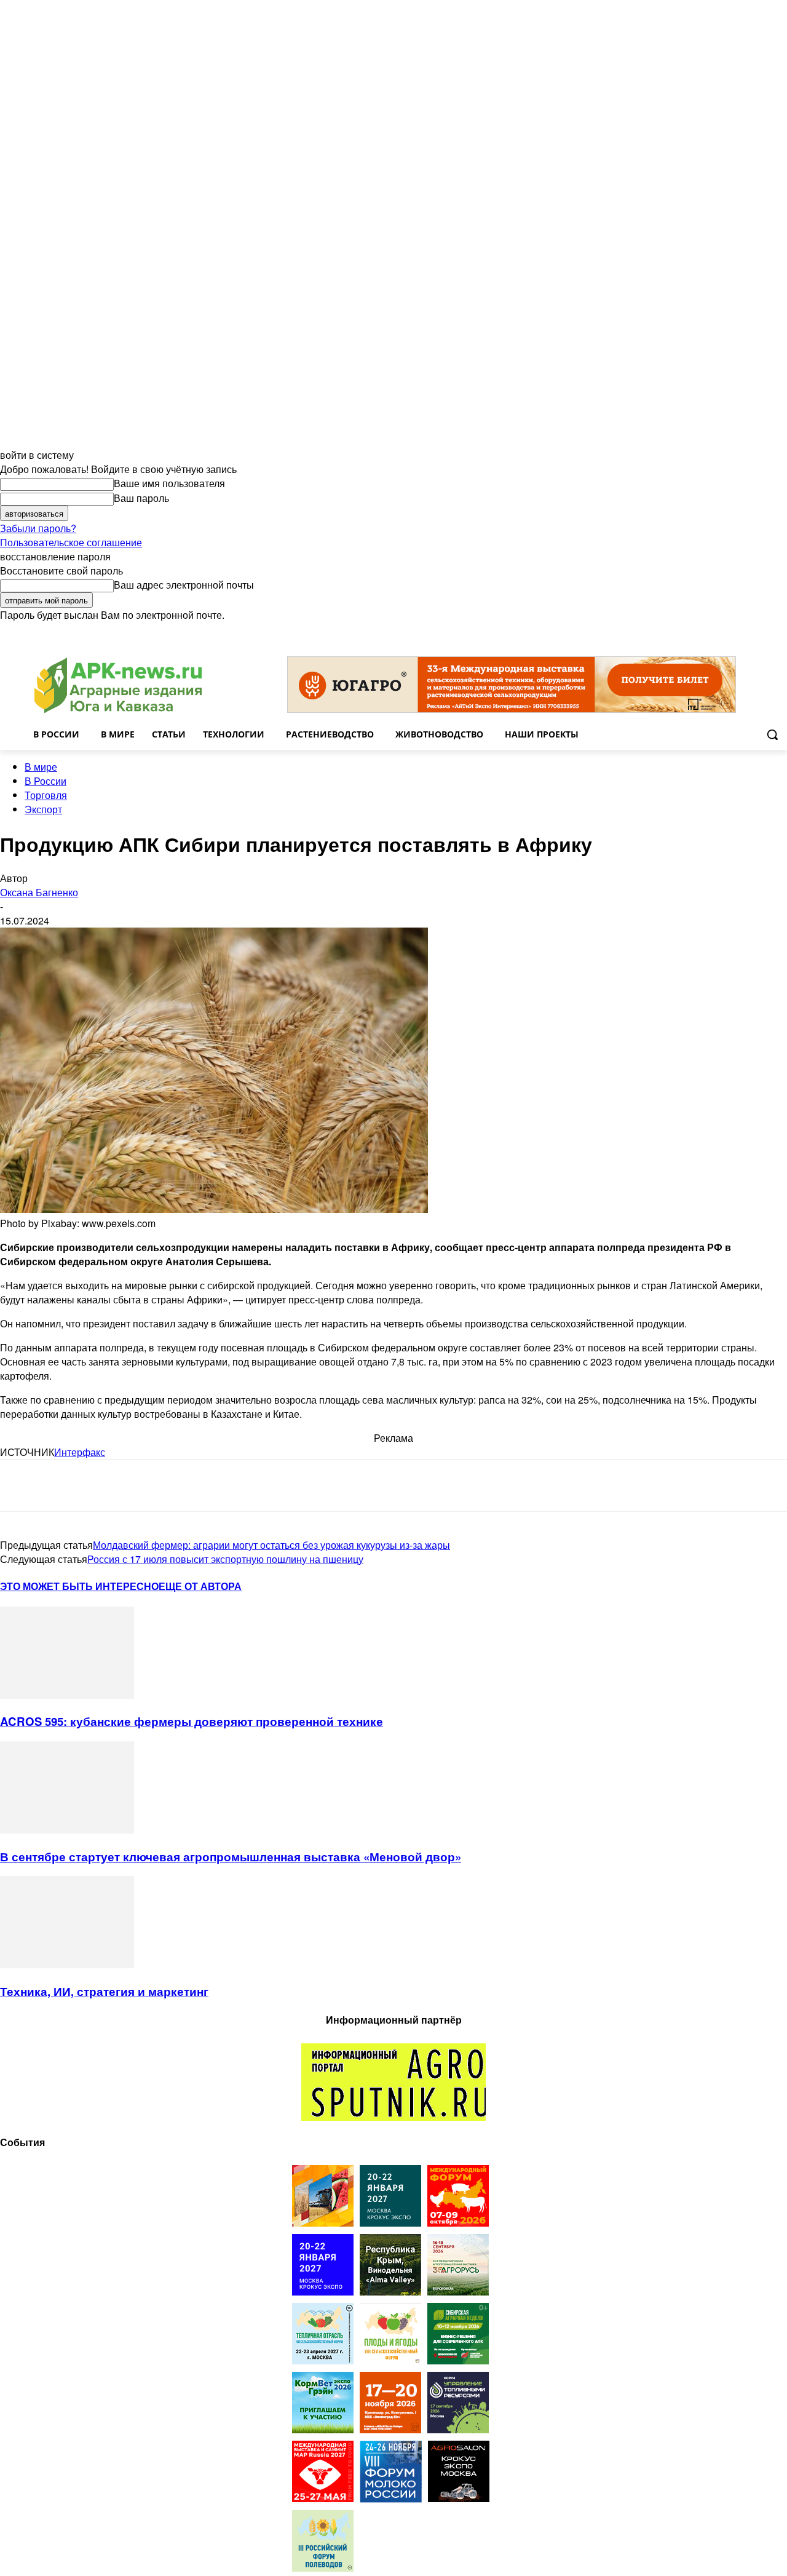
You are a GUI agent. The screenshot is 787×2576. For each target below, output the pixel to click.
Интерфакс (80, 1452)
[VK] (63, 1485)
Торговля (46, 795)
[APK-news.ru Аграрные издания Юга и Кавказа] (118, 686)
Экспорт (43, 809)
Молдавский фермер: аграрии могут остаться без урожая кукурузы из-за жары (271, 1545)
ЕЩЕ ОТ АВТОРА (200, 1586)
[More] (240, 1485)
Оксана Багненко (39, 892)
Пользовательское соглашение (71, 542)
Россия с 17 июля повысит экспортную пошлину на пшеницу (225, 1559)
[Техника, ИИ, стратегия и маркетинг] (67, 1964)
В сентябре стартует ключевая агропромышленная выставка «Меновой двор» (231, 1857)
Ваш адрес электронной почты (184, 585)
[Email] (107, 1485)
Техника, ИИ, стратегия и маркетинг (104, 1991)
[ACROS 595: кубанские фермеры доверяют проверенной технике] (67, 1695)
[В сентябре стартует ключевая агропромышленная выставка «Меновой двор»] (67, 1830)
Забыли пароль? (38, 528)
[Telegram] (20, 1485)
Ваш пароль (141, 498)
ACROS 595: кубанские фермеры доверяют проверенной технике (192, 1721)
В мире (41, 767)
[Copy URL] (151, 1485)
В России (45, 781)
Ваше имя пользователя (169, 483)
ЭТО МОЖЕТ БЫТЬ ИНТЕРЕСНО (79, 1586)
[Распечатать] (196, 1485)
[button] (772, 734)
